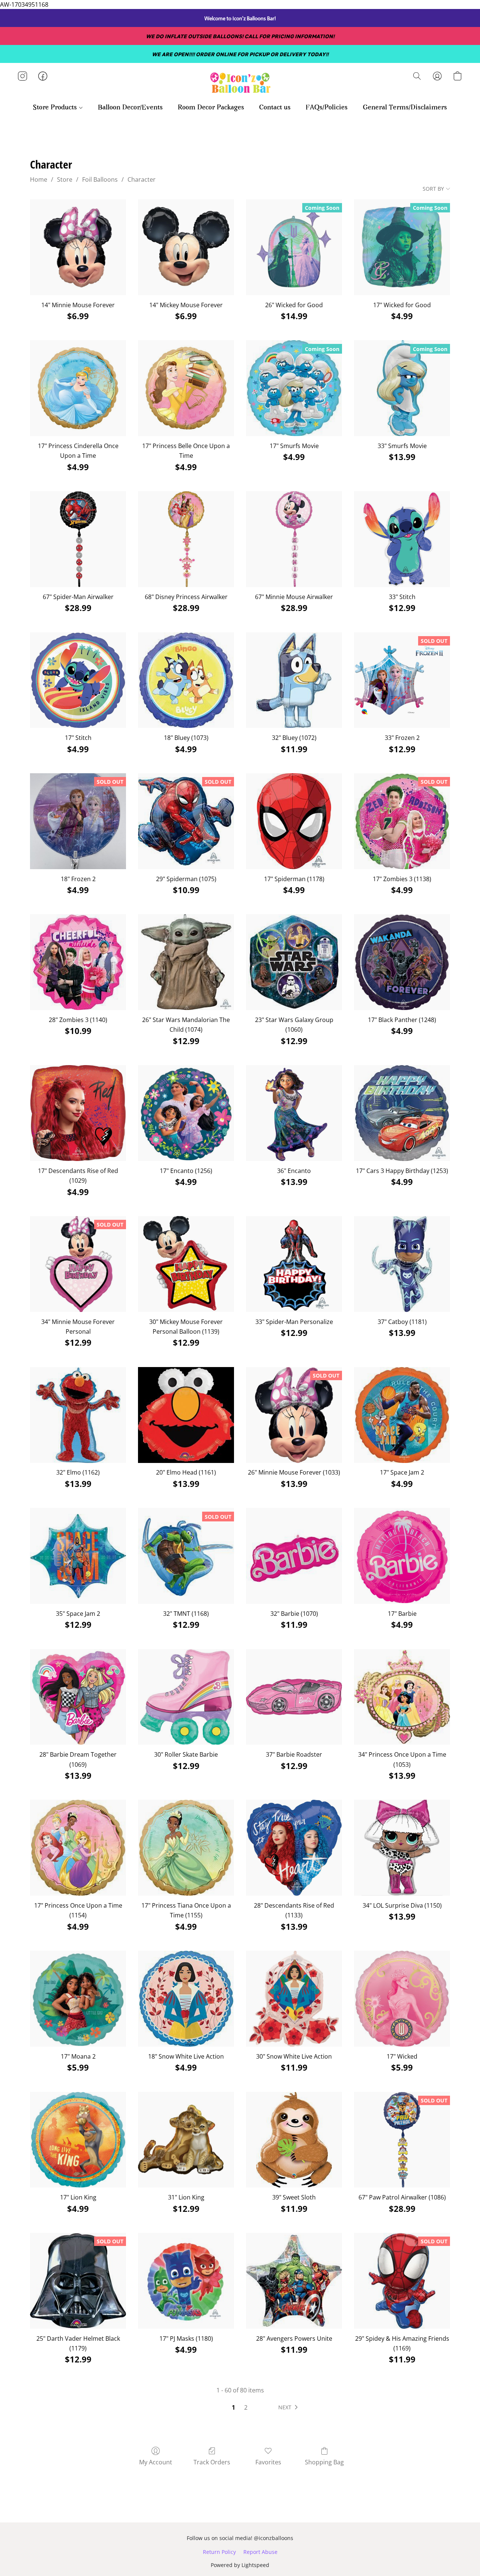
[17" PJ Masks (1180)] (186, 2281)
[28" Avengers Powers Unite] (294, 2281)
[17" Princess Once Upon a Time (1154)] (78, 1848)
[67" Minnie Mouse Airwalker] (294, 539)
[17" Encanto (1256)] (186, 1113)
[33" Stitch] (402, 539)
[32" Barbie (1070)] (294, 1556)
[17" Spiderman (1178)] (294, 821)
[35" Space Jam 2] (78, 1556)
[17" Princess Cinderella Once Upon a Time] (78, 388)
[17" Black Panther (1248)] (402, 962)
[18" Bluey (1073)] (186, 680)
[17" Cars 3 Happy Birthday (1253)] (402, 1113)
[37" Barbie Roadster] (294, 1697)
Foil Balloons (100, 179)
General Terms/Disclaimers (405, 108)
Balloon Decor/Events (130, 108)
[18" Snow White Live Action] (186, 1999)
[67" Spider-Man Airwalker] (78, 539)
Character (142, 179)
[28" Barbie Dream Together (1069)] (78, 1697)
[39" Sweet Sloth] (294, 2140)
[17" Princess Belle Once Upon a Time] (186, 388)
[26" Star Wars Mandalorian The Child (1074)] (186, 962)
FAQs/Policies (327, 108)
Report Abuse (260, 2552)
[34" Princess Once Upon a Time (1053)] (402, 1697)
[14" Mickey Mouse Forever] (186, 247)
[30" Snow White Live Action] (294, 1999)
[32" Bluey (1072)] (294, 680)
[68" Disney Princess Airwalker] (186, 539)
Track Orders (212, 2462)
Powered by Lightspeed (240, 2565)
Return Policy (219, 2552)
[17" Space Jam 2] (402, 1415)
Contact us (275, 108)
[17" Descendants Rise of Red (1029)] (78, 1113)
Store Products (56, 108)
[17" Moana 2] (78, 1999)
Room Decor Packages (211, 108)
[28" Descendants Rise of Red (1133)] (294, 1848)
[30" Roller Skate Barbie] (186, 1697)
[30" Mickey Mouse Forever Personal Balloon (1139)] (186, 1264)
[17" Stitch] (78, 680)
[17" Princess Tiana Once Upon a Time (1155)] (186, 1848)
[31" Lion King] (186, 2140)
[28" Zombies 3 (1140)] (78, 962)
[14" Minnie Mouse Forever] (78, 247)
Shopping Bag (324, 2462)
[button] (240, 84)
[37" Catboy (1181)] (402, 1264)
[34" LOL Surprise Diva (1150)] (402, 1848)
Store (65, 179)
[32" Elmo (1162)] (78, 1415)
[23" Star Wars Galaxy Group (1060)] (294, 962)
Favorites (268, 2462)
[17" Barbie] (402, 1556)
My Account (156, 2462)
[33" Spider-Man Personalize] (294, 1264)
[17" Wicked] (402, 1999)
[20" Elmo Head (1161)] (186, 1415)
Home (39, 179)
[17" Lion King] (78, 2140)
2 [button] (246, 2407)
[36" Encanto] (294, 1113)
